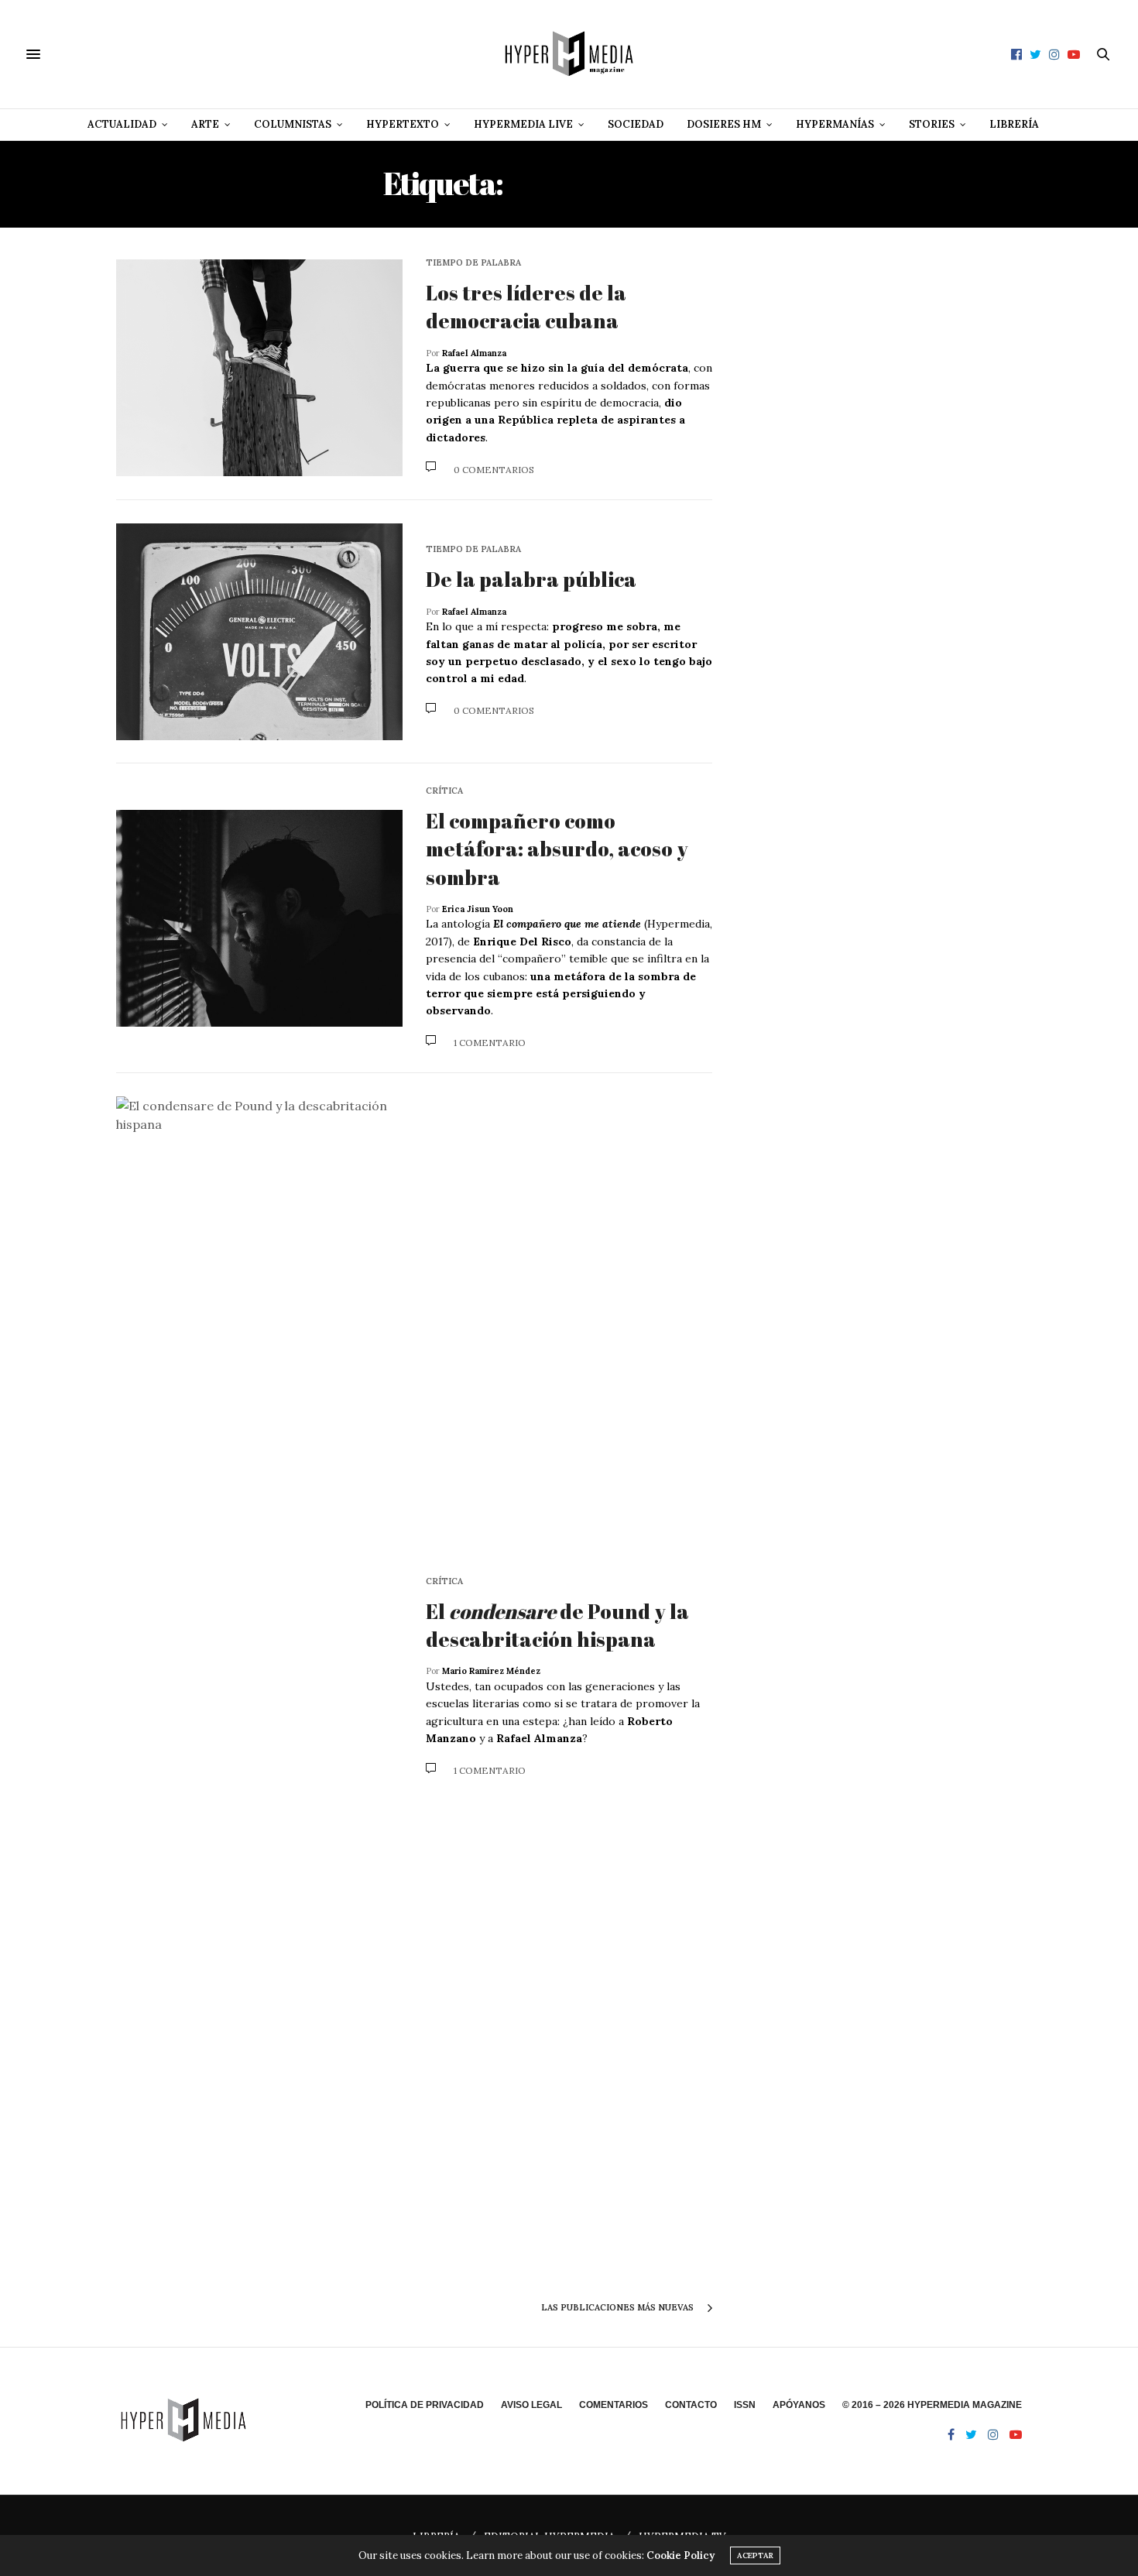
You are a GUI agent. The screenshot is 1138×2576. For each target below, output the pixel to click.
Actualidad (122, 124)
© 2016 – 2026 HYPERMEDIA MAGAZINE (932, 2405)
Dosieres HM (724, 124)
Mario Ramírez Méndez (491, 1671)
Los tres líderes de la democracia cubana (526, 307)
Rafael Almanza (474, 353)
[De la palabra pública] (259, 632)
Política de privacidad (425, 2405)
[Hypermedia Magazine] (569, 54)
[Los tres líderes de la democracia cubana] (259, 368)
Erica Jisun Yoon (478, 909)
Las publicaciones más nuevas (619, 2307)
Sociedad (636, 124)
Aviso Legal (531, 2405)
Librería (1014, 124)
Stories (932, 124)
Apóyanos (799, 2405)
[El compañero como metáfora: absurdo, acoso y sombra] (259, 918)
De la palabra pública (531, 579)
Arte (205, 124)
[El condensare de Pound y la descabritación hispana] (259, 1677)
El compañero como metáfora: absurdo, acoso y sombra (557, 849)
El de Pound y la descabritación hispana (557, 1625)
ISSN (745, 2405)
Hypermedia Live (523, 124)
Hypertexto (403, 124)
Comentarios (614, 2405)
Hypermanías (835, 124)
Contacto (691, 2405)
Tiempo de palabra (473, 263)
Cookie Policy (680, 2555)
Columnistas (293, 124)
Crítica (444, 791)
